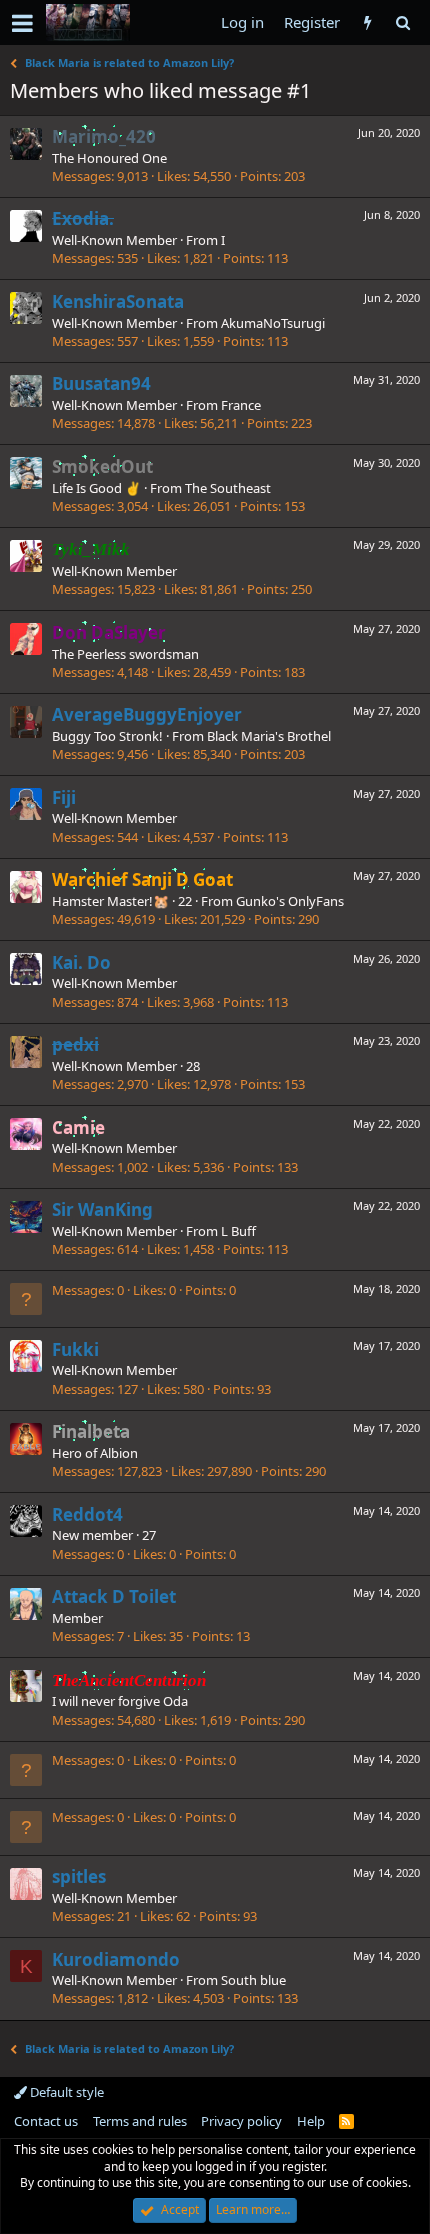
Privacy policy (241, 2121)
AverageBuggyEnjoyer (147, 714)
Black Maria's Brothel (269, 736)
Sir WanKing (102, 1209)
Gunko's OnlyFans (290, 901)
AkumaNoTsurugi (273, 323)
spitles (79, 1876)
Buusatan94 (101, 383)
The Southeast (228, 488)
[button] (22, 23)
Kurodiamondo (116, 1959)
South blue (253, 1980)
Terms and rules (140, 2121)
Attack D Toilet (114, 1596)
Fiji (64, 797)
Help (311, 2121)
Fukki (75, 1349)
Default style (65, 2092)
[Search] (402, 22)
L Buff (238, 1231)
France (241, 405)
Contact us (46, 2121)
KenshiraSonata (118, 301)
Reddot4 (87, 1514)
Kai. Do (81, 962)
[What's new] (367, 22)
